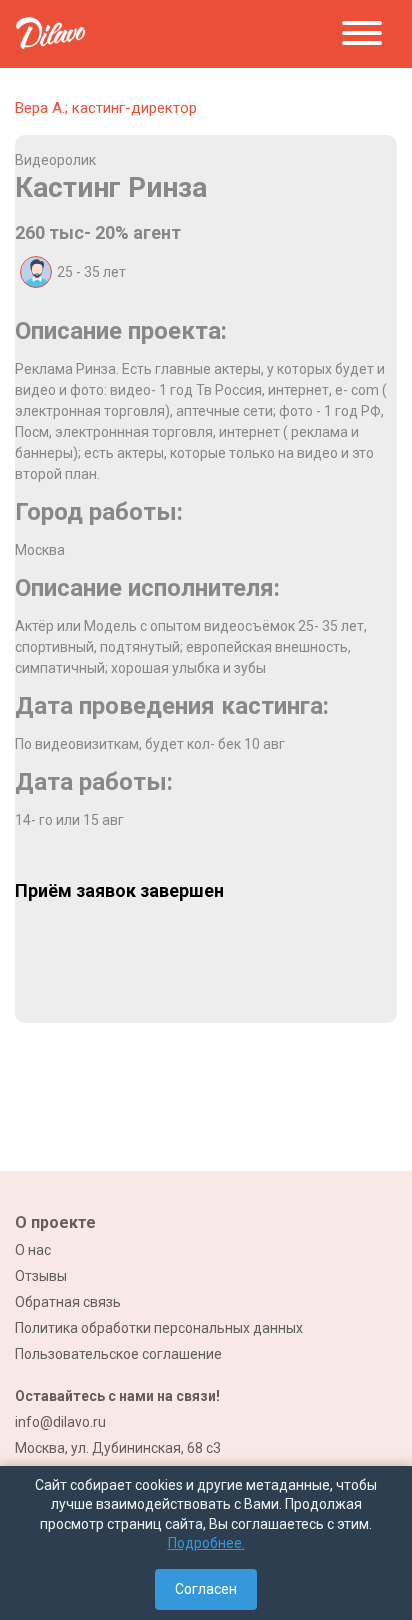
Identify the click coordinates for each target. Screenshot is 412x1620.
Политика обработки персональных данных (159, 1328)
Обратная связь (68, 1302)
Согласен (206, 1589)
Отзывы (41, 1276)
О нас (33, 1250)
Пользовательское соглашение (118, 1354)
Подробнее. (206, 1543)
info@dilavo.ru (60, 1422)
